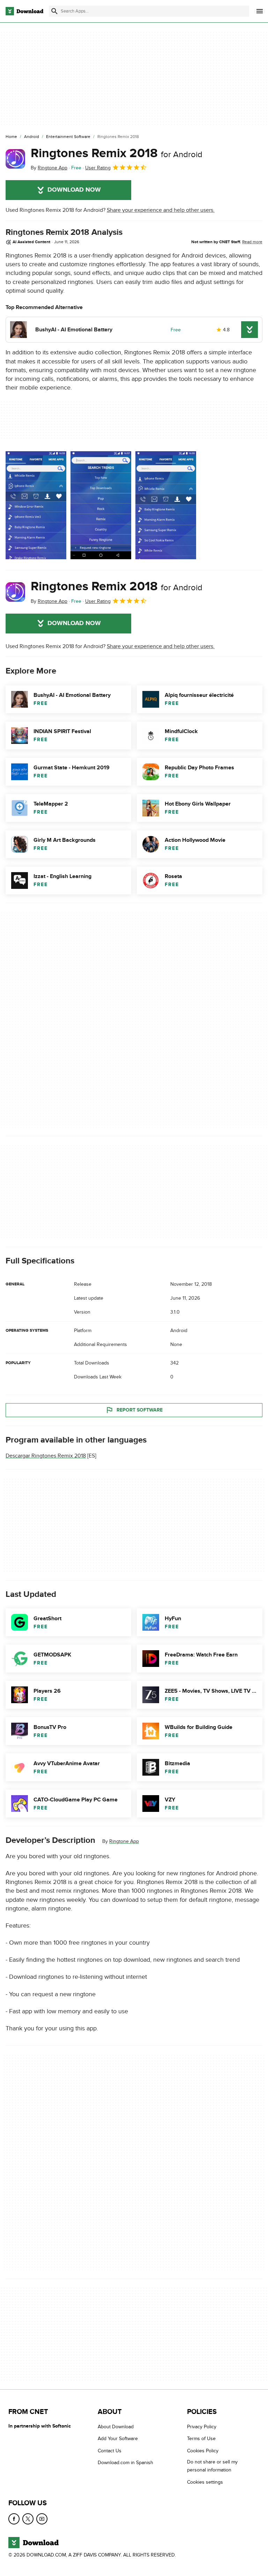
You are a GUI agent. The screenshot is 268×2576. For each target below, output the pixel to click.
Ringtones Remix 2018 (117, 153)
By (49, 168)
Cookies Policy (203, 2451)
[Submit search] (54, 11)
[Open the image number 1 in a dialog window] (101, 505)
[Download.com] (24, 11)
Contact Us (110, 2451)
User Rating (98, 168)
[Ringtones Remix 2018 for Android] (15, 159)
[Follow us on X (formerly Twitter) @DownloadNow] (28, 2519)
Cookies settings (205, 2482)
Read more (252, 242)
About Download (116, 2427)
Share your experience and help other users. (161, 210)
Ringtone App (124, 1841)
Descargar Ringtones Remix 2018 (46, 1456)
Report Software (140, 1410)
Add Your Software (118, 2439)
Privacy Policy (202, 2427)
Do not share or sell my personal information (212, 2466)
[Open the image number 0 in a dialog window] (36, 505)
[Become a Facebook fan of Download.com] (14, 2519)
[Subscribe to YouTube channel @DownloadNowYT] (42, 2519)
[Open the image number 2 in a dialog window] (166, 505)
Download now (74, 190)
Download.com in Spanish (125, 2463)
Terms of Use (201, 2439)
